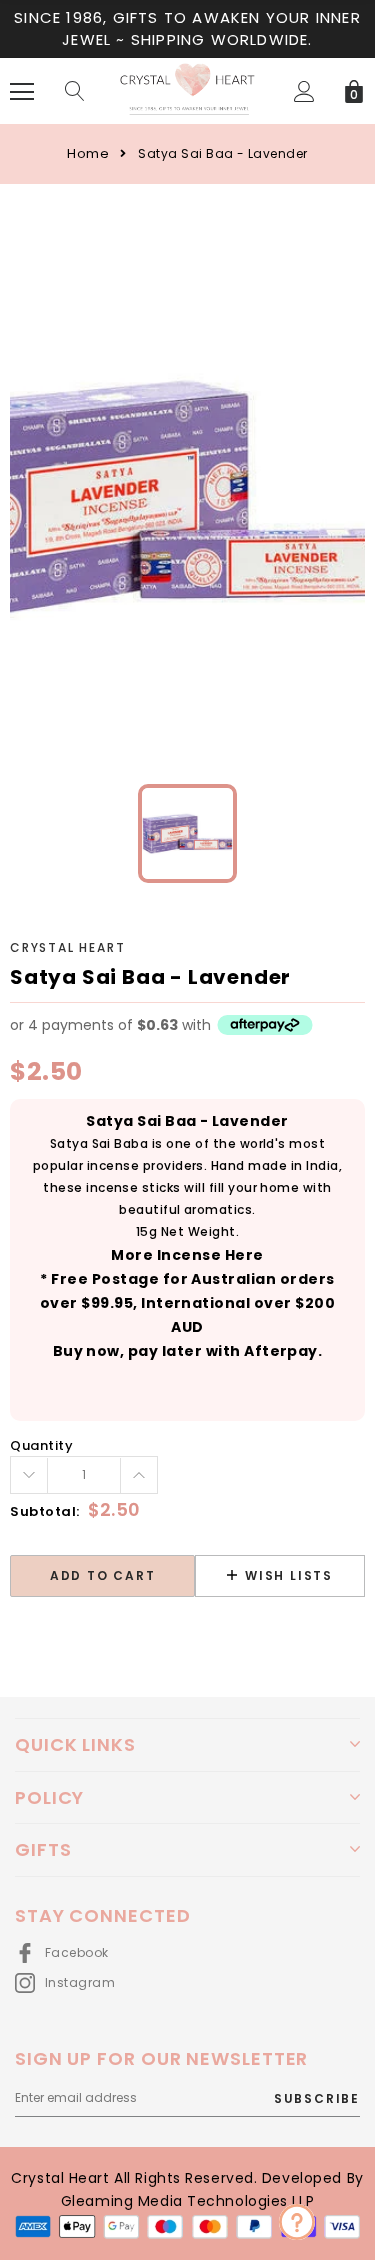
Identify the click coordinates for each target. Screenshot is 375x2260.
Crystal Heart (67, 947)
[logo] (187, 90)
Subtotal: (45, 1511)
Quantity (41, 1445)
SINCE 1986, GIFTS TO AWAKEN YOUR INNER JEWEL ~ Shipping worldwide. (187, 28)
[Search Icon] (75, 92)
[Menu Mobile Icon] (22, 92)
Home (88, 153)
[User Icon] (304, 91)
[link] (187, 833)
